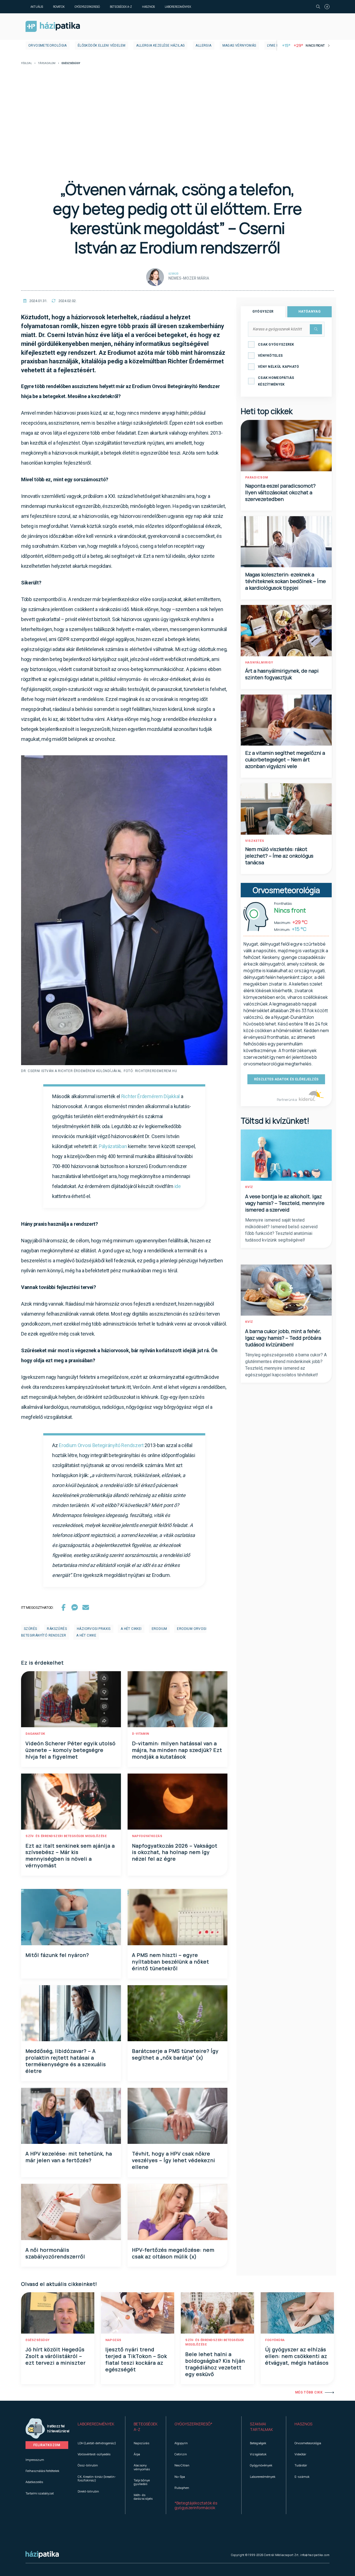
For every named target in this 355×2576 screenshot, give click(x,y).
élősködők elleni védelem (102, 45)
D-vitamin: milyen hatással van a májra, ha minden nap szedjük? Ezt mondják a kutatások (177, 1750)
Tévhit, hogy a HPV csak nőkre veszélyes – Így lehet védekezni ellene (174, 2160)
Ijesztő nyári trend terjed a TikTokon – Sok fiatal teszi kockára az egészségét (136, 2359)
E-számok (302, 2477)
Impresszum (35, 2460)
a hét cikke (86, 1635)
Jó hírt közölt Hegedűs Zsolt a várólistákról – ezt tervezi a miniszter (56, 2356)
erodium (159, 1629)
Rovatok (59, 7)
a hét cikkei (131, 1629)
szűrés (30, 1629)
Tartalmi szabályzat (40, 2493)
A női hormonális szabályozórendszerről (55, 2253)
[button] (97, 2427)
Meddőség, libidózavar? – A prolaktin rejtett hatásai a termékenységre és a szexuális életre (66, 2061)
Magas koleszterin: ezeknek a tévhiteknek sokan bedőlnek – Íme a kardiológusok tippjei (286, 581)
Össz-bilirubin (88, 2465)
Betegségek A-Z (121, 7)
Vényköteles (270, 356)
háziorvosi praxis (94, 1629)
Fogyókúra (275, 2340)
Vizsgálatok (258, 2454)
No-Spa (180, 2477)
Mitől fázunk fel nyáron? (57, 1955)
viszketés (255, 841)
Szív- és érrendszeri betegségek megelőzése (66, 1836)
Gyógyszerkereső (87, 7)
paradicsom (257, 478)
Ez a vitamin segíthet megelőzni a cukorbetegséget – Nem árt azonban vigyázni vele (285, 759)
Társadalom (47, 63)
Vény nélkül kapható (279, 367)
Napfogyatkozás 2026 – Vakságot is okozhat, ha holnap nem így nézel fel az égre (175, 1852)
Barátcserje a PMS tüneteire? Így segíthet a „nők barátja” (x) (175, 2054)
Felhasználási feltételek (42, 2471)
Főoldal (26, 63)
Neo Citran (182, 2465)
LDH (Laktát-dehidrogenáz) (97, 2443)
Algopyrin (181, 2443)
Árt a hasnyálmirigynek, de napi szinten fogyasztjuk (282, 674)
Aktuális (37, 7)
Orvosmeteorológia (48, 45)
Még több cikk (309, 2392)
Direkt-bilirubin (88, 2491)
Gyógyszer (263, 311)
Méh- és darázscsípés (143, 2497)
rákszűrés (57, 1629)
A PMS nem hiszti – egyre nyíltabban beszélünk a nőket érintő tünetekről (171, 1962)
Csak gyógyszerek (276, 345)
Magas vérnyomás (239, 45)
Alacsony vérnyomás (142, 2467)
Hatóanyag (310, 311)
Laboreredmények (178, 7)
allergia (203, 45)
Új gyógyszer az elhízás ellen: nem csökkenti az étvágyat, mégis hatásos (297, 2356)
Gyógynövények (261, 2465)
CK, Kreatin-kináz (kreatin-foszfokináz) (97, 2478)
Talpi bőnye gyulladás (142, 2482)
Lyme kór (275, 45)
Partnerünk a (287, 1100)
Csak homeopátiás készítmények (276, 381)
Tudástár (301, 2465)
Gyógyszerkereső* (193, 2424)
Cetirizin (181, 2454)
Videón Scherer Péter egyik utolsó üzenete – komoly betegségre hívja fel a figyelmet (71, 1750)
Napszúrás (141, 2443)
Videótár (300, 2454)
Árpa (137, 2454)
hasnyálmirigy (259, 663)
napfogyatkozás (147, 1836)
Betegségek (258, 2443)
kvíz (249, 1187)
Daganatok (35, 1734)
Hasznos (148, 7)
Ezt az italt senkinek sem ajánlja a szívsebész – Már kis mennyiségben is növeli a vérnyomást (70, 1856)
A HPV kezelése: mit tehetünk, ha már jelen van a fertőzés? (69, 2157)
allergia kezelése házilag (160, 45)
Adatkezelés (34, 2482)
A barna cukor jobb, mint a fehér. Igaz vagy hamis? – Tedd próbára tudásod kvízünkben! (283, 1338)
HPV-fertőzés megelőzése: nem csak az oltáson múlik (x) (173, 2253)
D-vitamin (141, 1734)
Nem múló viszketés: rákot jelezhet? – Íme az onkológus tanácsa (279, 856)
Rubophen (182, 2488)
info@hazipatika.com (315, 2555)
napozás (113, 2340)
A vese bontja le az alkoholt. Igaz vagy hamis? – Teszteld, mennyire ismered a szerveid (285, 1203)
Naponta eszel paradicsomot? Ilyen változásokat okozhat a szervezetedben (280, 492)
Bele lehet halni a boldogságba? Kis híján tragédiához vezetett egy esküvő (215, 2364)
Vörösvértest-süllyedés (94, 2454)
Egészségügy (38, 2340)
